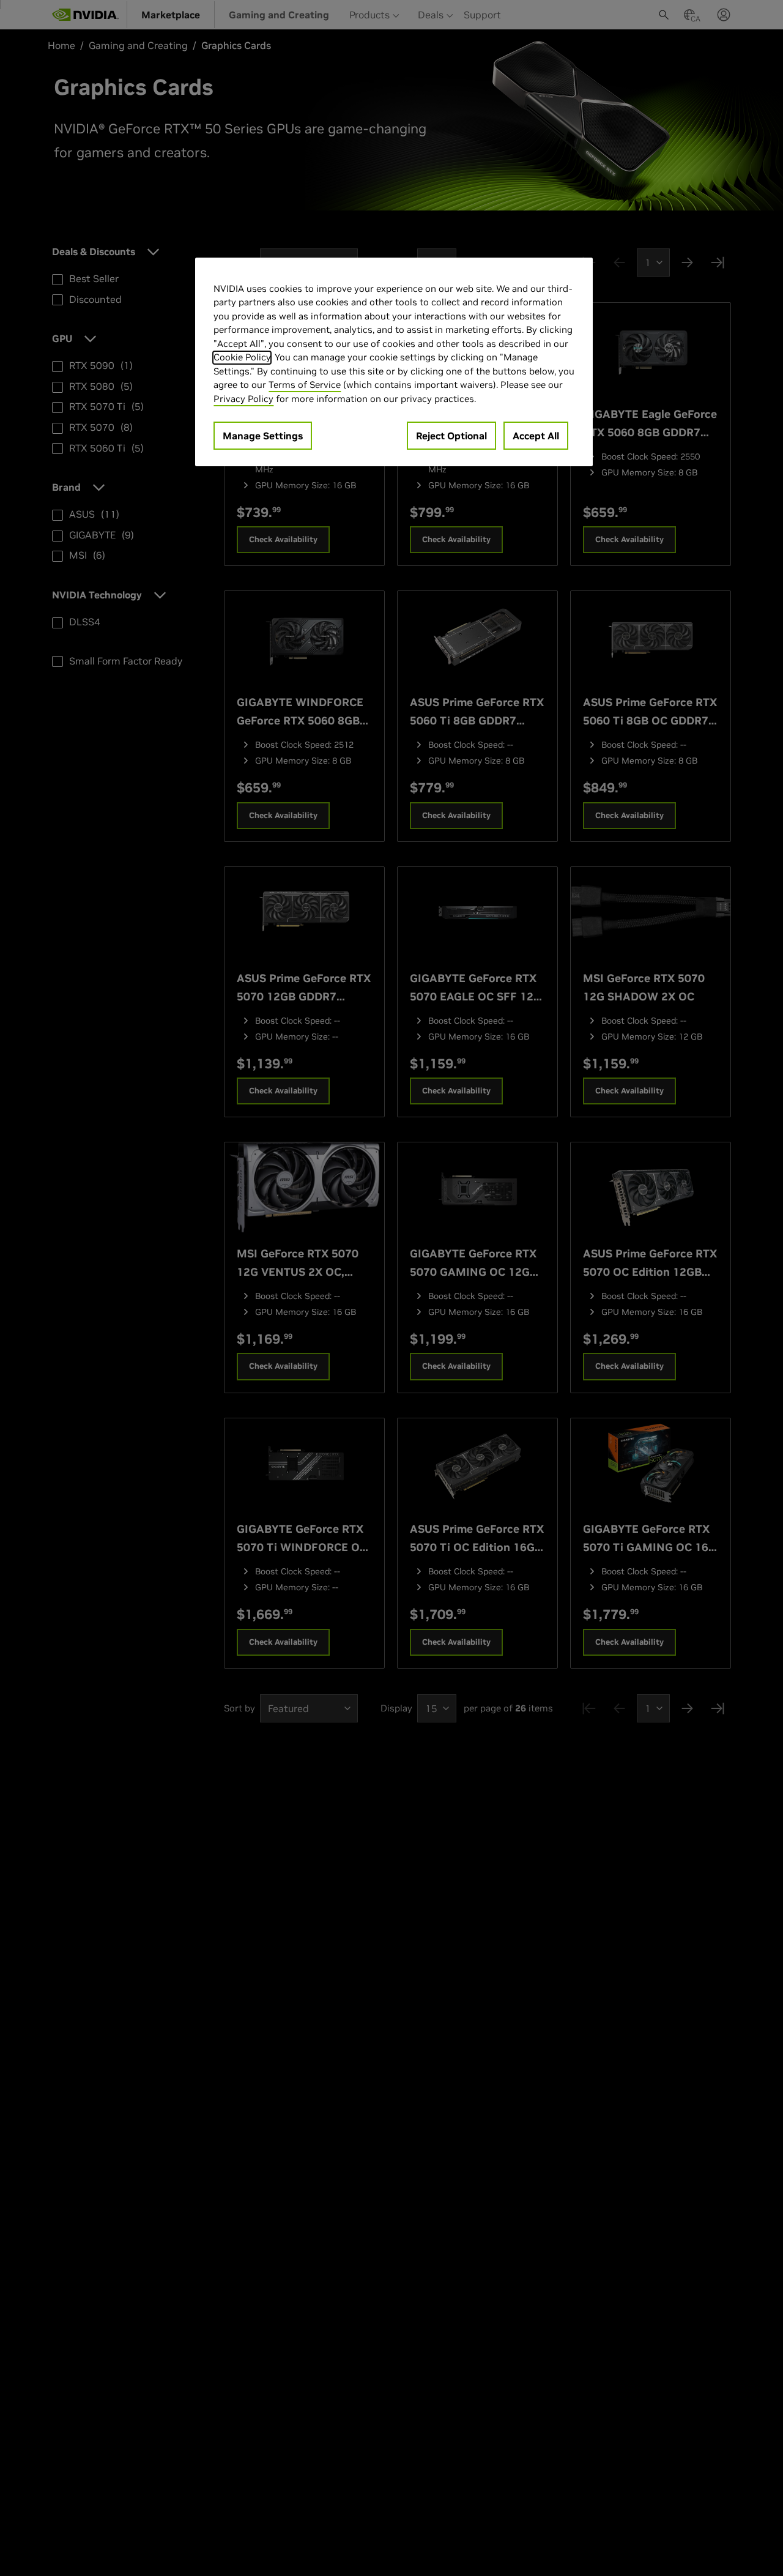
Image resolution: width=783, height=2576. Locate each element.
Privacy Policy (243, 399)
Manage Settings (263, 436)
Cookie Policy (242, 358)
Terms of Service (305, 385)
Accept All (536, 436)
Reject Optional (451, 436)
